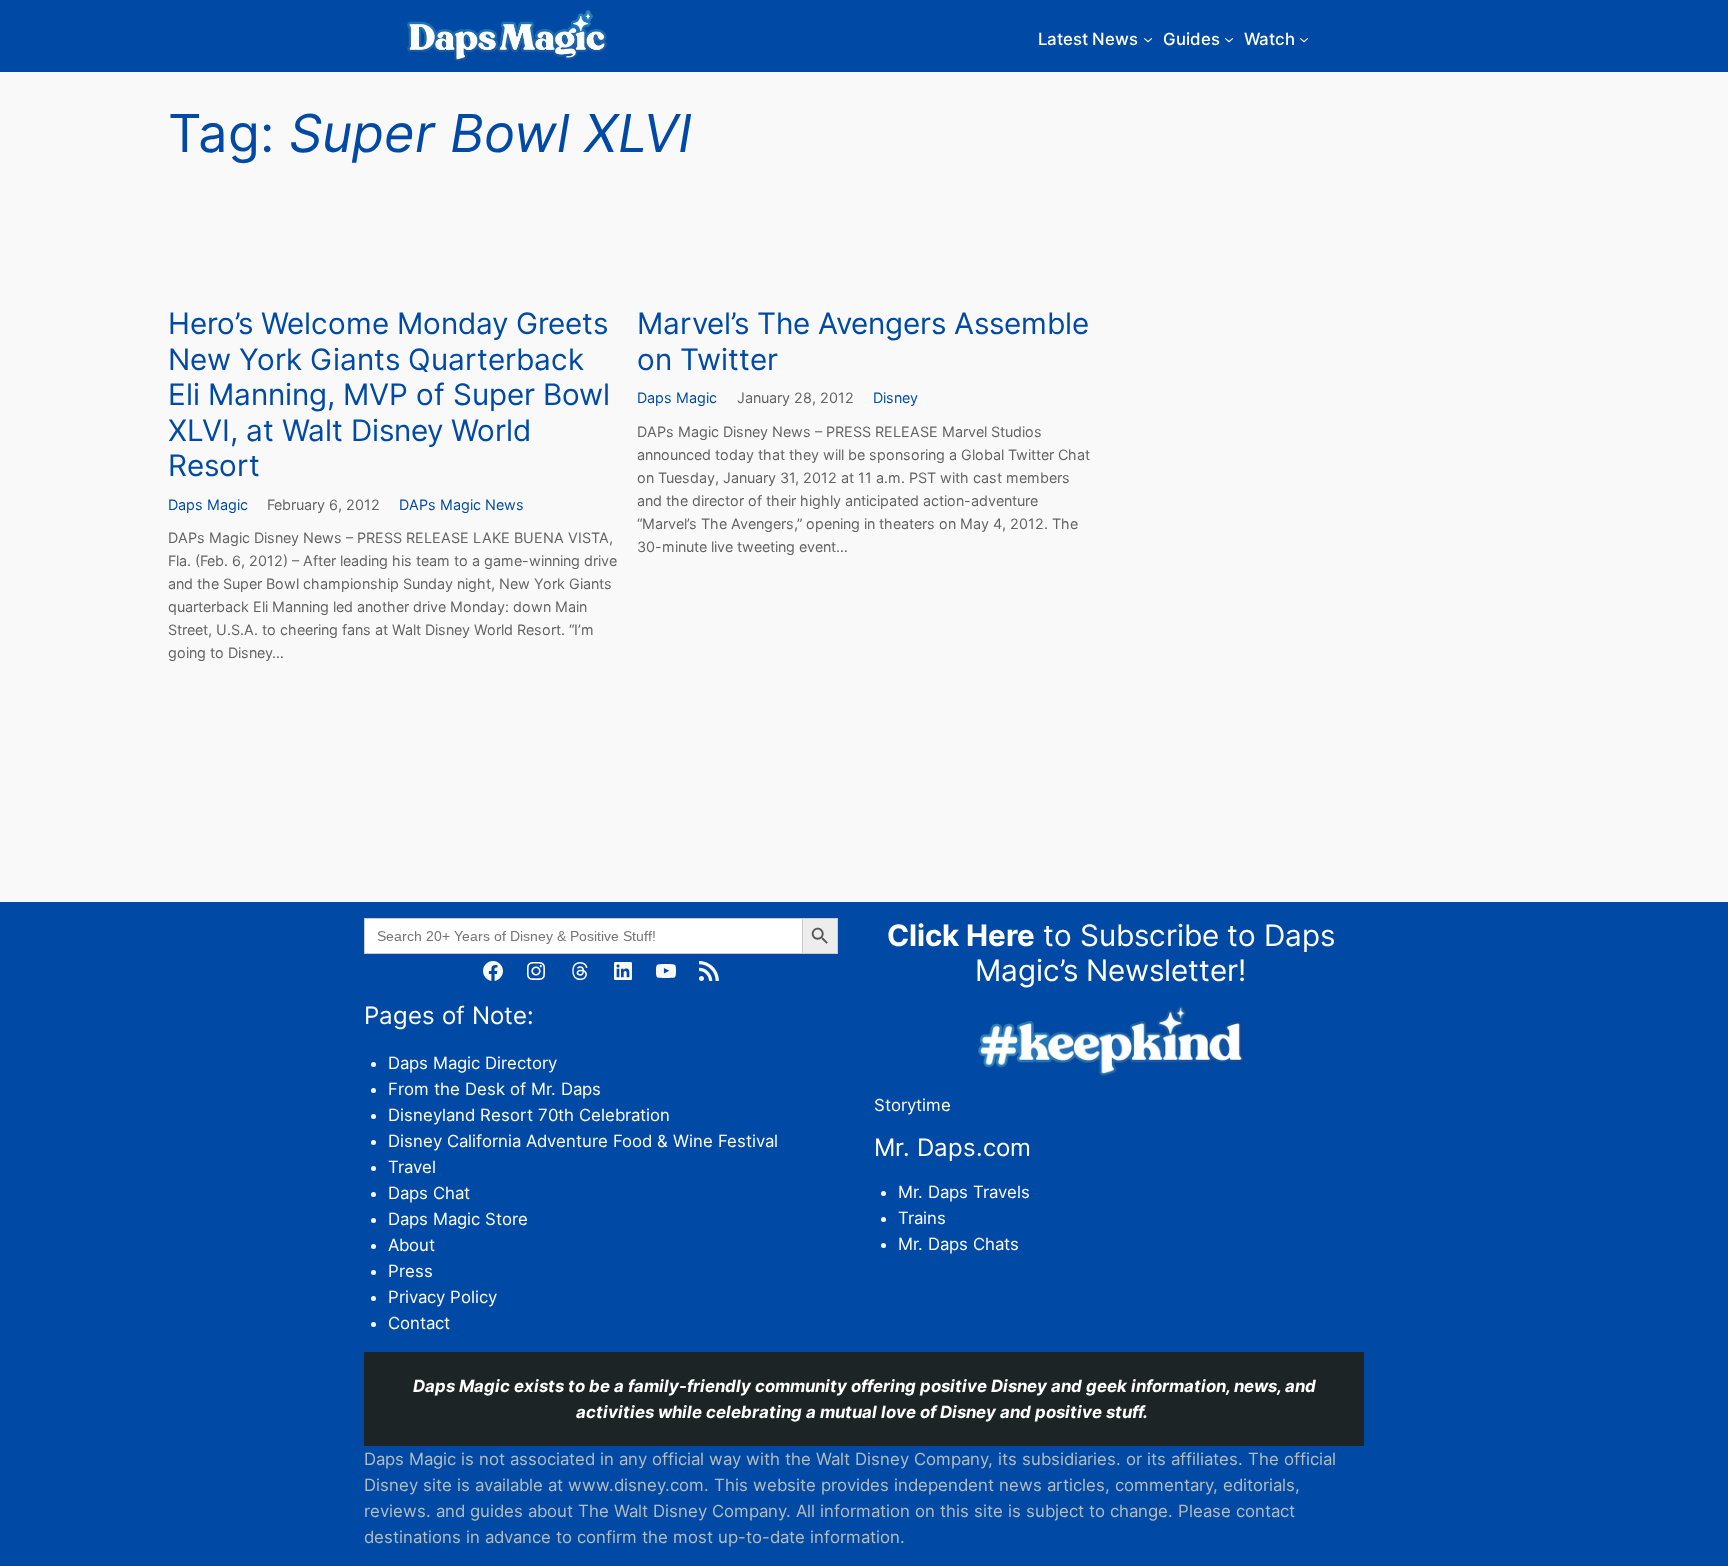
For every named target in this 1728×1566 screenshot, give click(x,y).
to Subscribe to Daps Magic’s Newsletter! (1111, 953)
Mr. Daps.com (952, 1147)
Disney (895, 397)
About (411, 1245)
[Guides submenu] (1229, 39)
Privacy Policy (442, 1297)
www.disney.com (636, 1485)
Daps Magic (208, 504)
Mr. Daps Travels (964, 1192)
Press (410, 1271)
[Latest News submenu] (1148, 39)
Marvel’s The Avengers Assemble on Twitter (863, 341)
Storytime (912, 1105)
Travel (412, 1167)
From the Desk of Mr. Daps (494, 1089)
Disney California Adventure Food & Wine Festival (583, 1141)
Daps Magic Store (458, 1219)
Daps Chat (429, 1193)
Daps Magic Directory (472, 1063)
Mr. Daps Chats (958, 1244)
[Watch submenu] (1304, 39)
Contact (419, 1323)
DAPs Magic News (461, 504)
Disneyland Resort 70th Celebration (529, 1115)
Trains (922, 1218)
